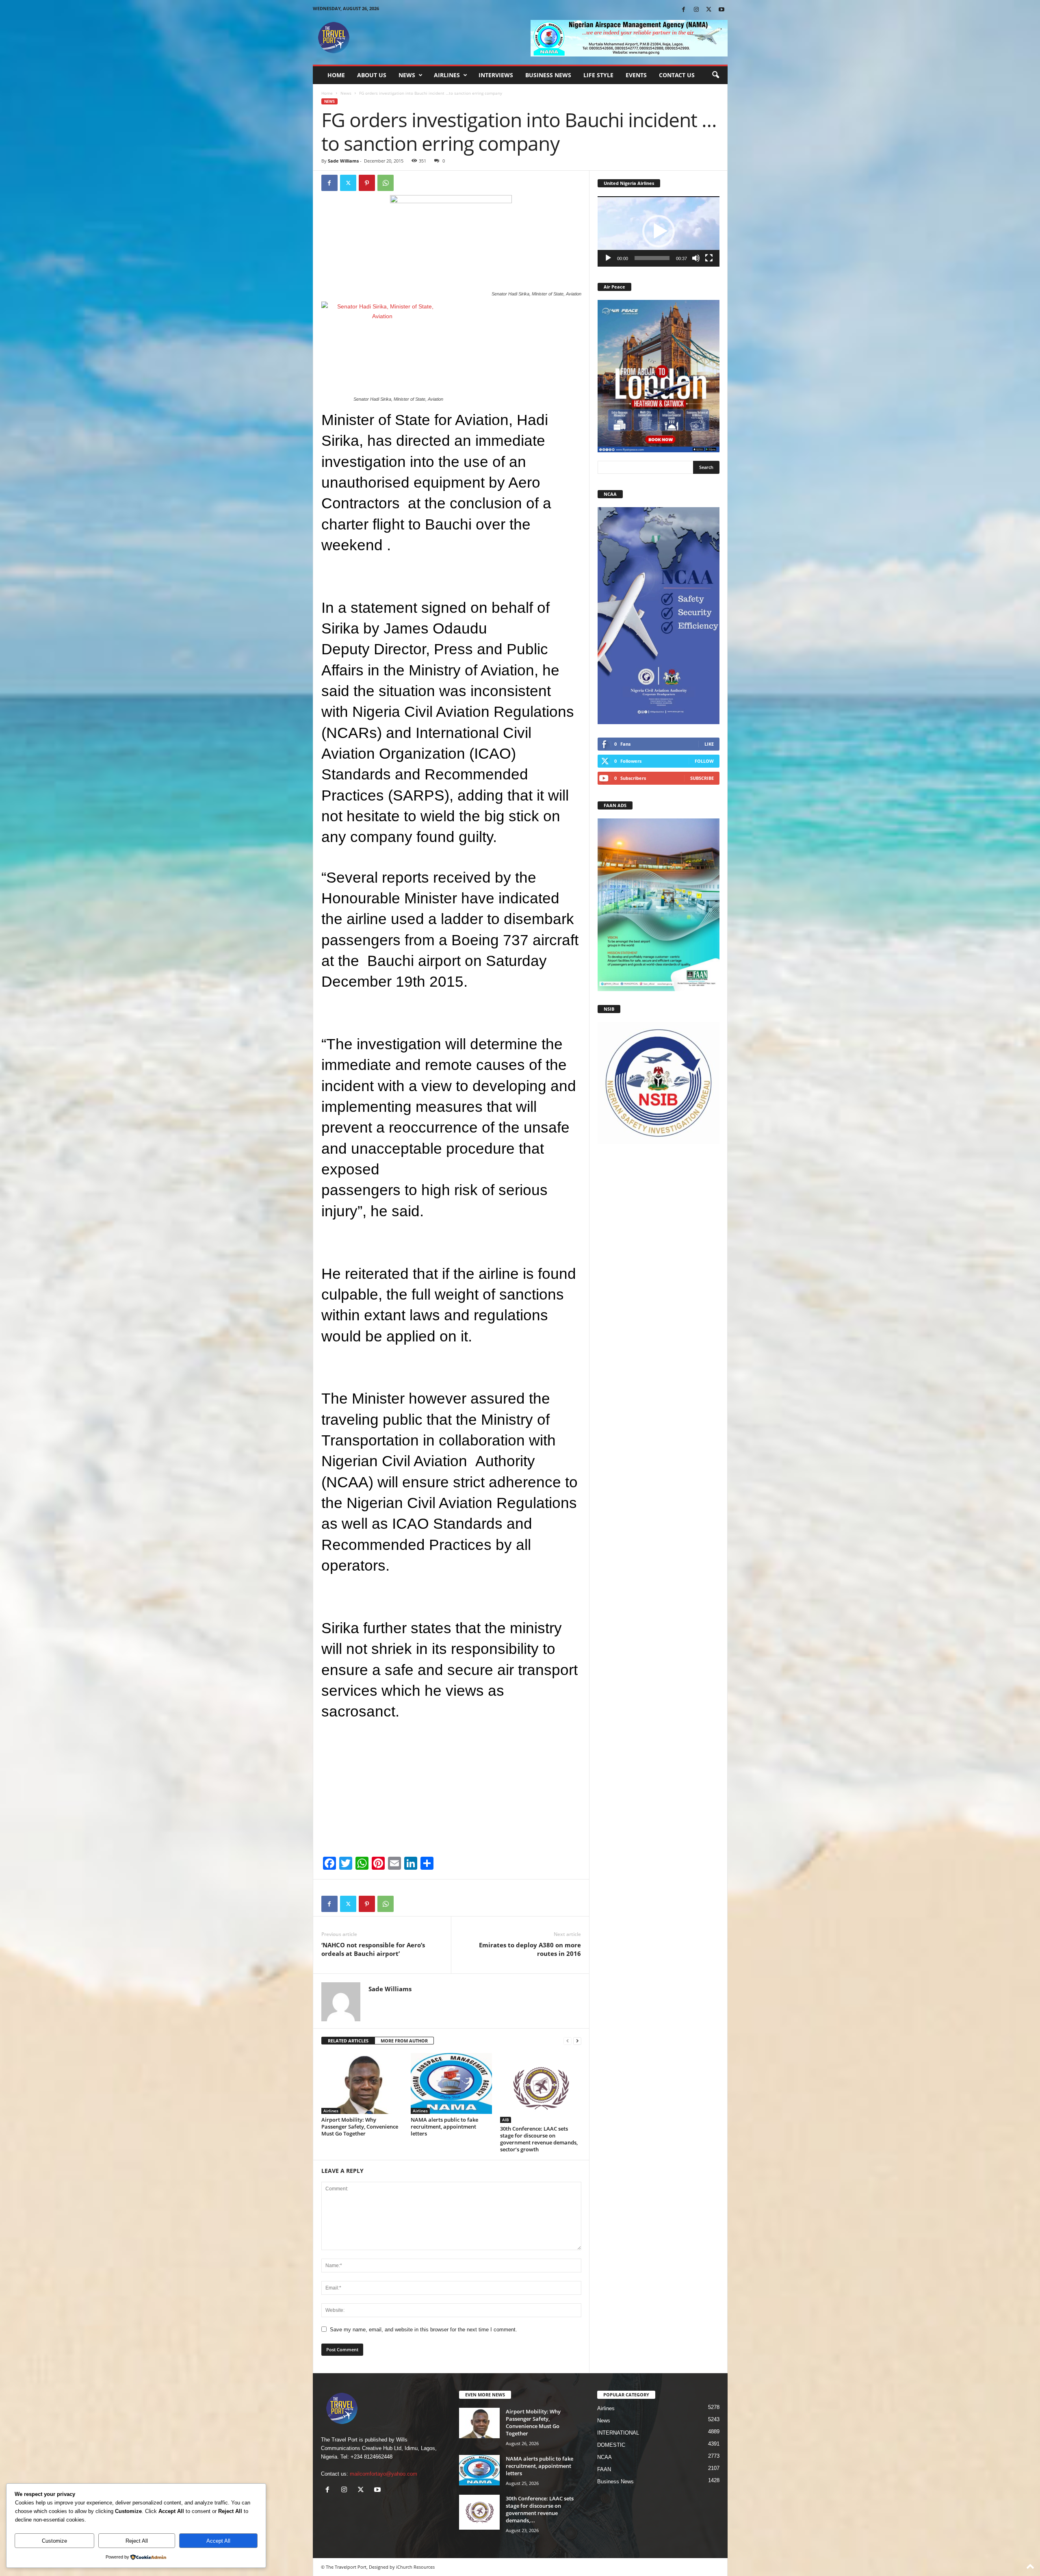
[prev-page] (568, 2041)
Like (709, 744)
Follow (704, 761)
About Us (372, 75)
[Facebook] (684, 10)
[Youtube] (721, 10)
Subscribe (702, 778)
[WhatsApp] (386, 183)
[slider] (652, 258)
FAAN (604, 2469)
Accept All (218, 2541)
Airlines (447, 75)
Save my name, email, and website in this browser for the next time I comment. (424, 2330)
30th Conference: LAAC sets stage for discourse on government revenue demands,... (540, 2509)
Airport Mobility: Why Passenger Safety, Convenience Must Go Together (360, 2127)
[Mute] (696, 258)
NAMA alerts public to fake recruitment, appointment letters (444, 2127)
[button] (715, 75)
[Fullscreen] (709, 258)
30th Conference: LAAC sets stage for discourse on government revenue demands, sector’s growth (539, 2139)
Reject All (137, 2541)
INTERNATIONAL (618, 2433)
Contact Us (677, 75)
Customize (54, 2541)
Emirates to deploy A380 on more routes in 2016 (530, 1949)
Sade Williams (343, 161)
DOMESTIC (611, 2445)
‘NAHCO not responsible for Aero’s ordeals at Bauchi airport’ (373, 1949)
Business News (548, 75)
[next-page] (577, 2041)
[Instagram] (696, 10)
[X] (709, 10)
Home (336, 75)
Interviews (496, 75)
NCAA (604, 2457)
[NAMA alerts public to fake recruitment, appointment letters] (451, 2083)
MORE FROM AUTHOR (404, 2041)
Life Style (598, 75)
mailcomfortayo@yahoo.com (383, 2474)
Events (636, 75)
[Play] (608, 258)
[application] (659, 231)
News (407, 75)
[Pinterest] (367, 183)
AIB (506, 2120)
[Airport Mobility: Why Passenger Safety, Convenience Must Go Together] (362, 2083)
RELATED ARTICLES (348, 2041)
